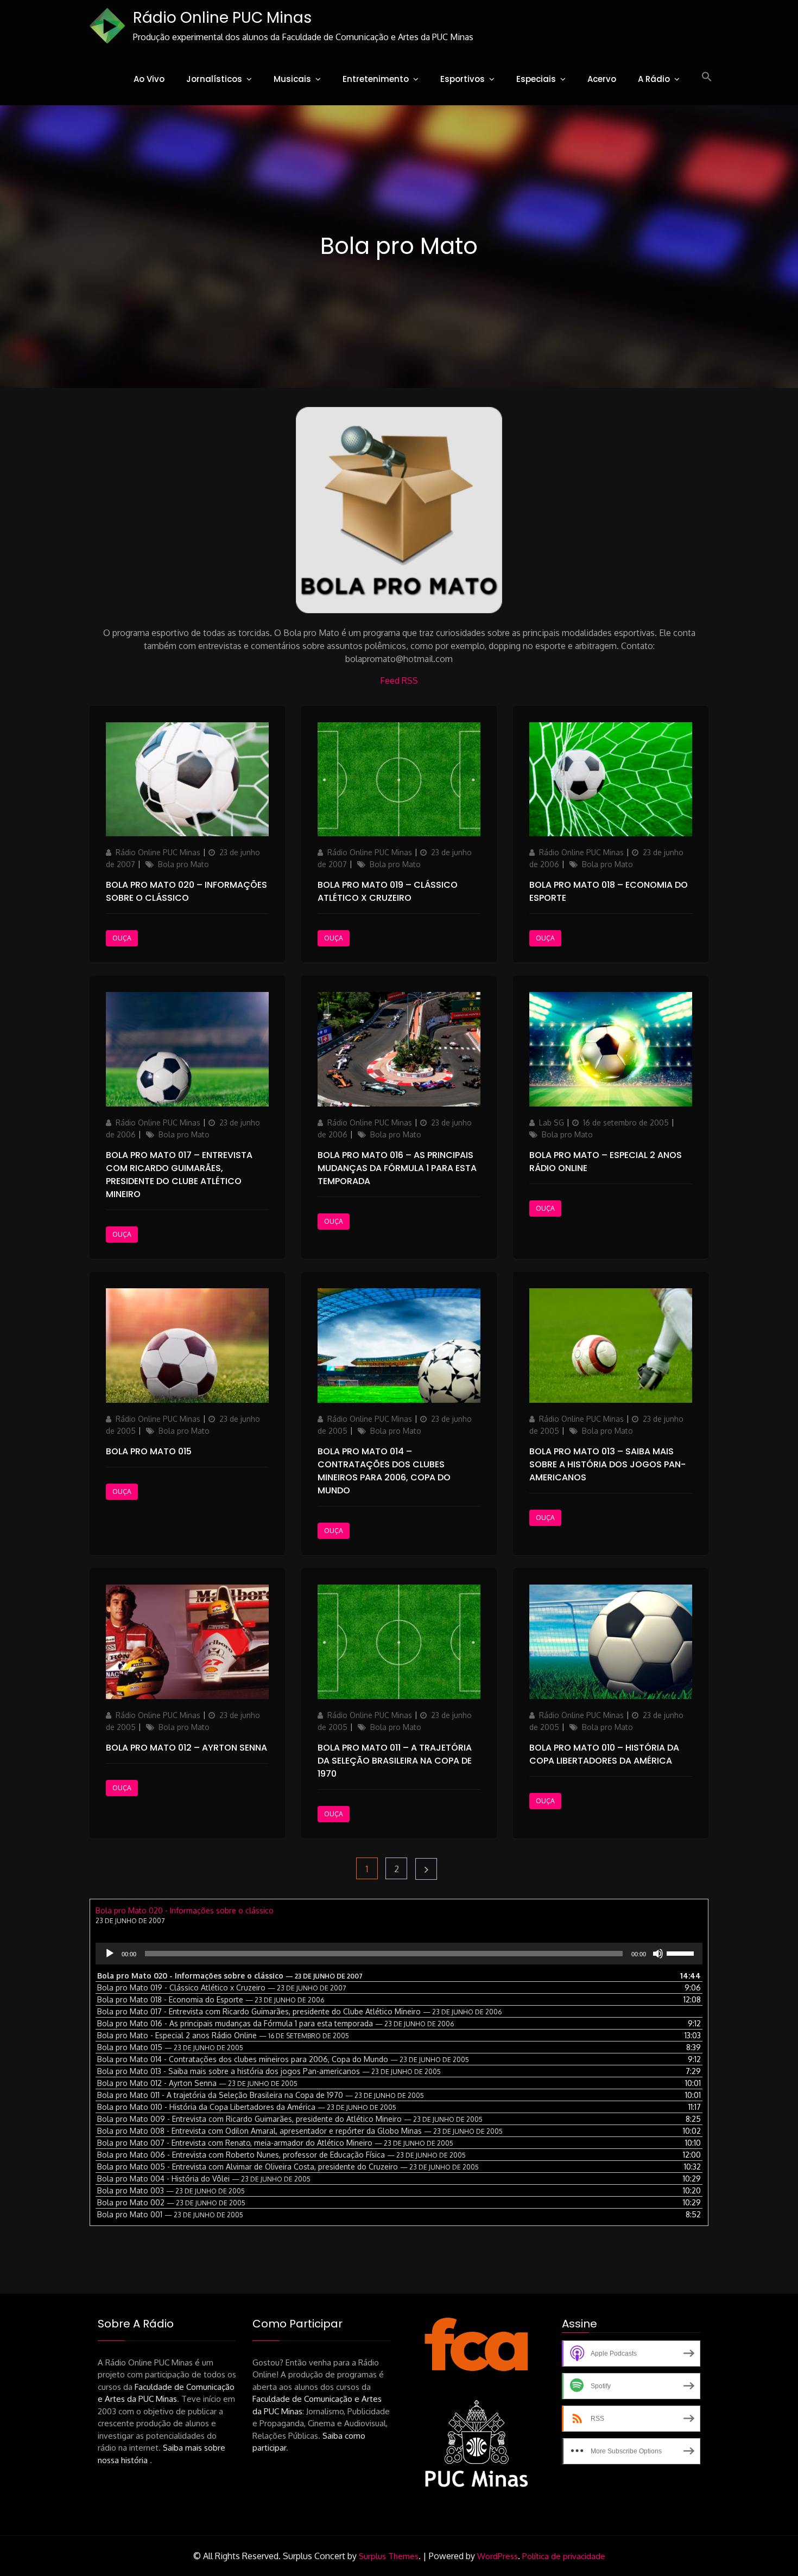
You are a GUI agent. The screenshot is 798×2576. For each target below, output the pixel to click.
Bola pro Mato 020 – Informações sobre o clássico (186, 891)
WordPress (498, 2556)
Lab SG (552, 1122)
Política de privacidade (564, 2556)
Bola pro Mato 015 (149, 1451)
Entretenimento (376, 79)
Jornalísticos (214, 79)
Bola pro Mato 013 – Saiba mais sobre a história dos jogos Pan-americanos (607, 1464)
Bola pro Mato (183, 864)
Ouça (122, 938)
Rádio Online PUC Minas (222, 18)
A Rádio (654, 79)
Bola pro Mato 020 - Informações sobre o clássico (185, 1910)
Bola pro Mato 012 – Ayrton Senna (186, 1748)
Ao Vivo (149, 79)
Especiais (536, 79)
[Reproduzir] (110, 1954)
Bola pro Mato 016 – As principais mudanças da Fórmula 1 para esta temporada (397, 1168)
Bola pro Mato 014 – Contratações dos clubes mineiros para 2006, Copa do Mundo (384, 1471)
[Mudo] (658, 1954)
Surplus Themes (389, 2556)
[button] (707, 77)
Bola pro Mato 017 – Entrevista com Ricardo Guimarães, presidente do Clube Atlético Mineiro (179, 1175)
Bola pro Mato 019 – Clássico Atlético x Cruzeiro (388, 891)
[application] (399, 1954)
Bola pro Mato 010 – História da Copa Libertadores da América (604, 1754)
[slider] (682, 1952)
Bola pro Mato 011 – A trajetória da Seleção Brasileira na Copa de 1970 (395, 1761)
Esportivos (463, 79)
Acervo (602, 79)
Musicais (292, 79)
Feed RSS (399, 680)
